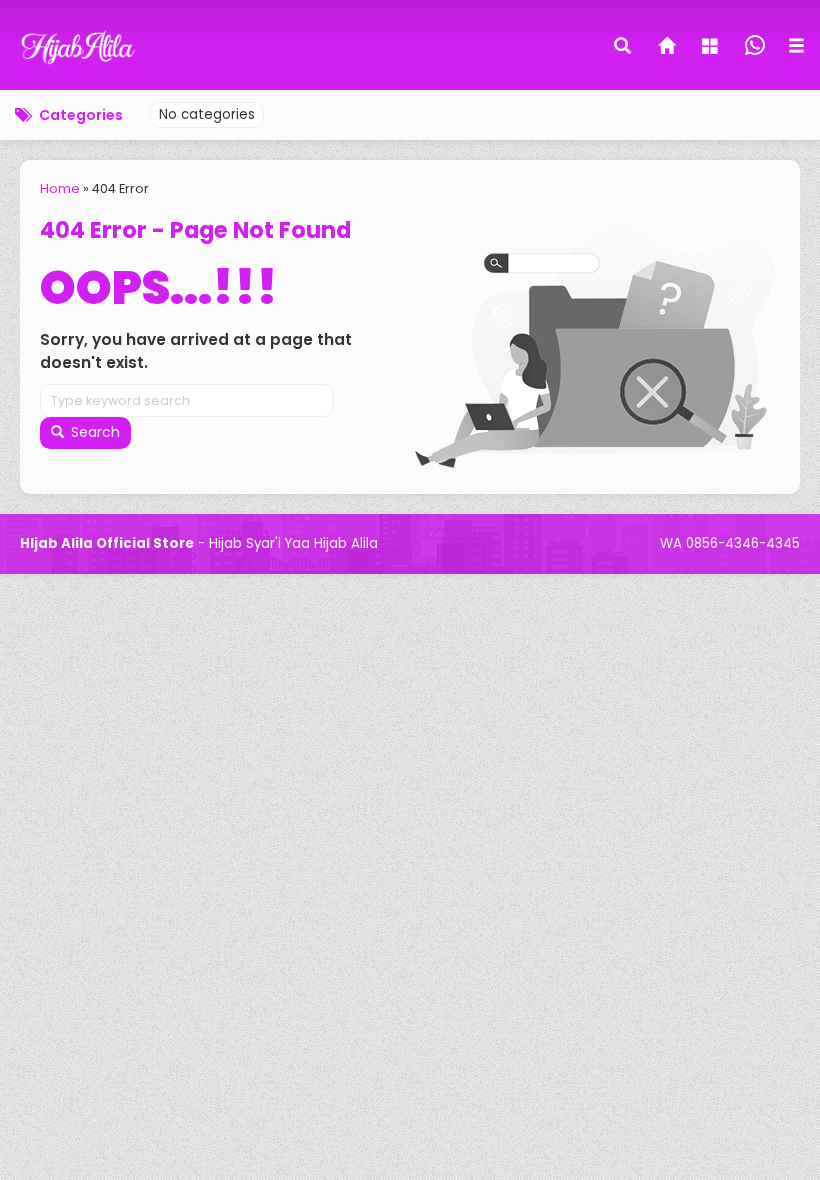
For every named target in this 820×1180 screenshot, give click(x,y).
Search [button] (93, 432)
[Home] (668, 48)
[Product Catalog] (712, 48)
